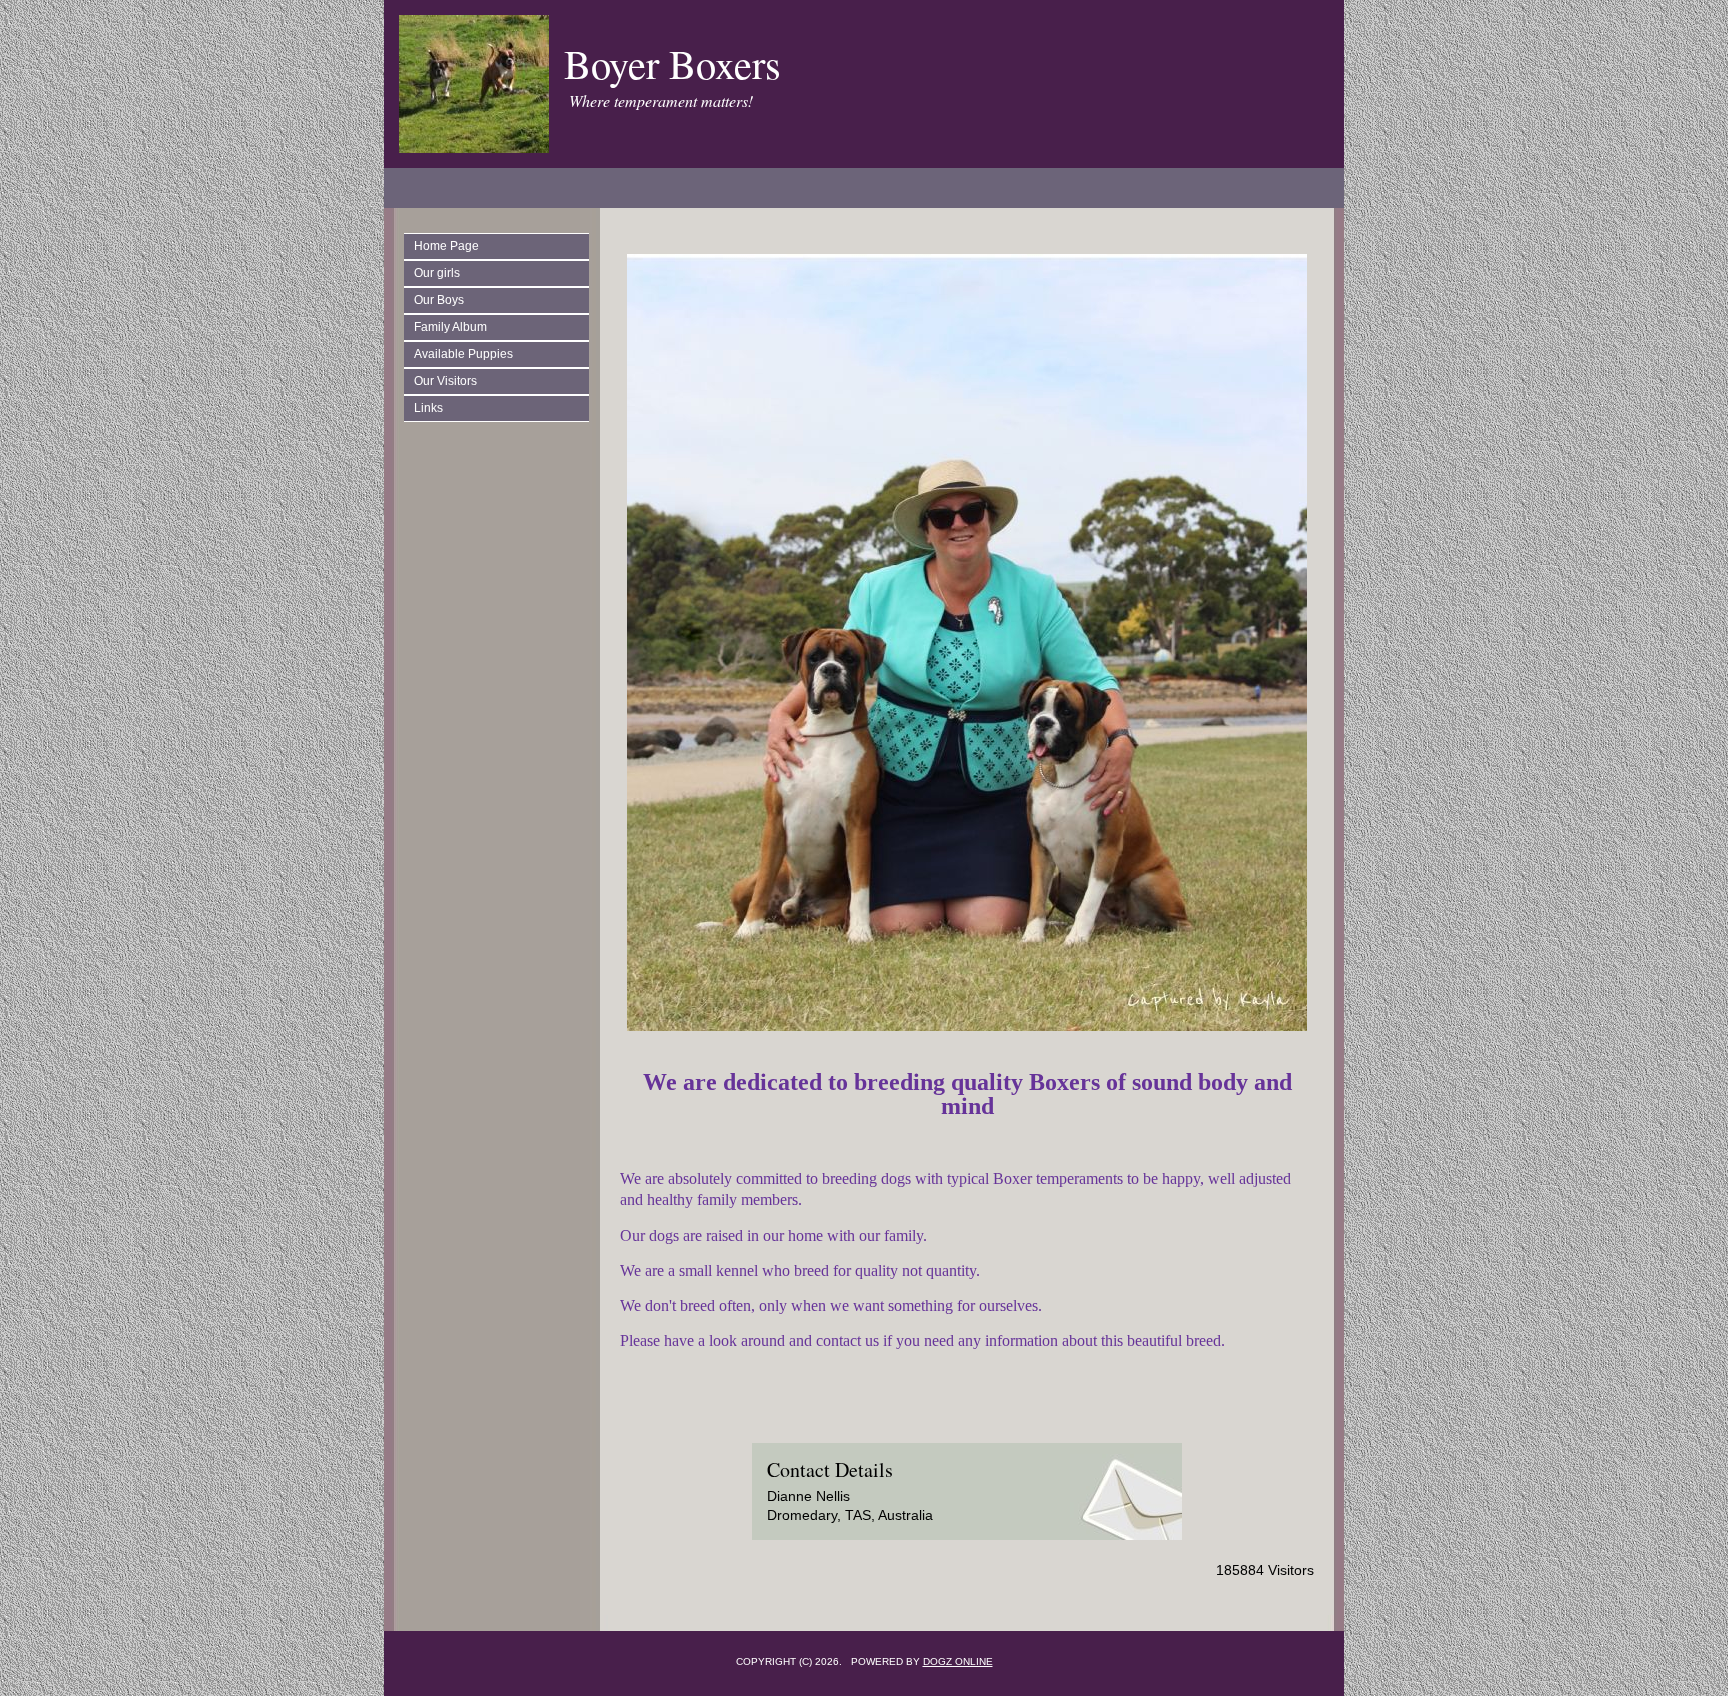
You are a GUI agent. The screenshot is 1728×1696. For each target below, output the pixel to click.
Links (428, 408)
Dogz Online (958, 1661)
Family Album (450, 327)
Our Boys (439, 300)
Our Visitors (445, 381)
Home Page (446, 246)
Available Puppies (463, 354)
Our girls (437, 273)
